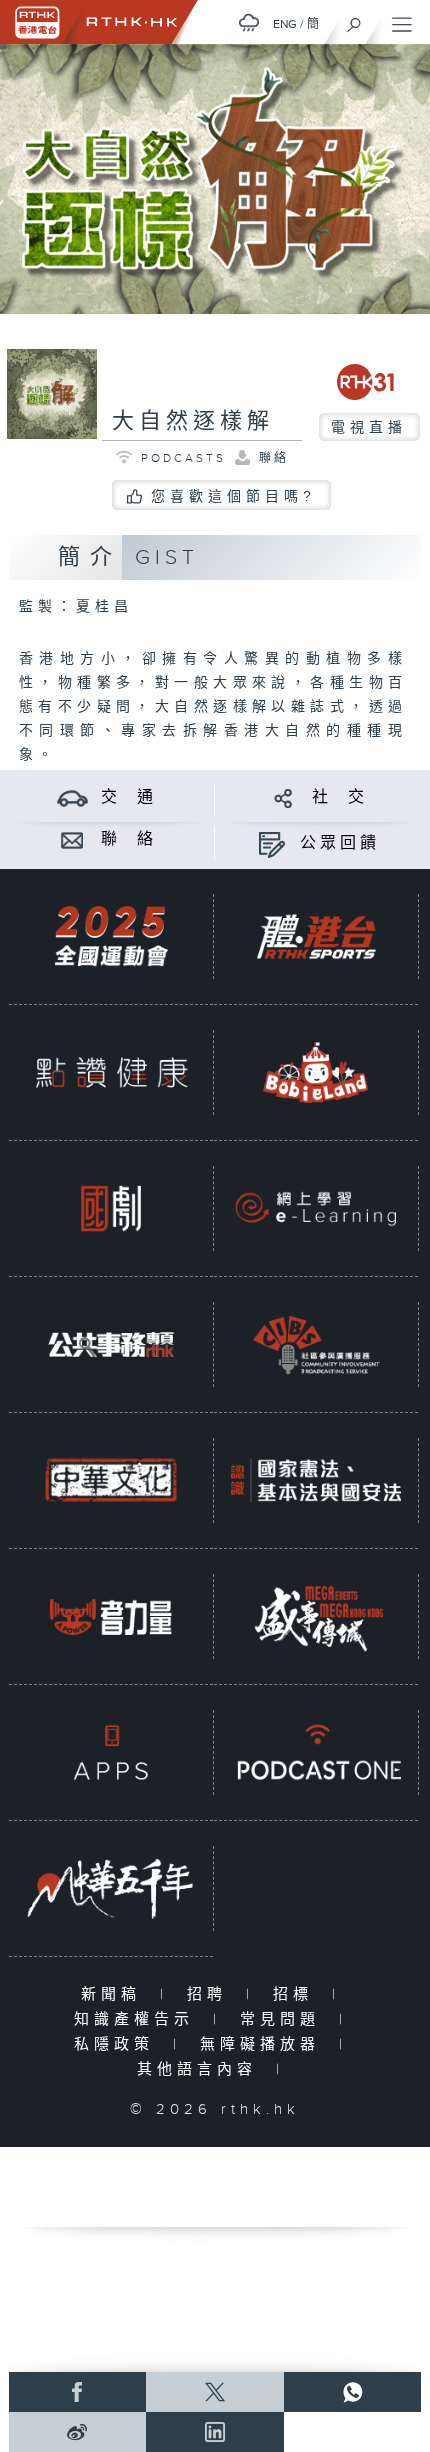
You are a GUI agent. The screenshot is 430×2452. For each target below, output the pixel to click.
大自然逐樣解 (193, 421)
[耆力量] (111, 1616)
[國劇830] (111, 1208)
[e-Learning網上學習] (316, 1208)
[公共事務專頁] (111, 1344)
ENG (285, 24)
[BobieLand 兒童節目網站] (316, 1072)
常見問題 (284, 2019)
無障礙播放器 (264, 2044)
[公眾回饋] (271, 843)
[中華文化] (111, 1480)
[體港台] (316, 936)
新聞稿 (115, 1994)
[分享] (283, 797)
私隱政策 (118, 2044)
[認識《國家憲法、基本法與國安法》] (316, 1480)
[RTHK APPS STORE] (111, 1752)
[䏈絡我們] (72, 839)
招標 (297, 1994)
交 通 (129, 797)
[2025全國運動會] (111, 936)
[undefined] (249, 22)
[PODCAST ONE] (316, 1752)
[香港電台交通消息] (72, 797)
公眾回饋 (340, 843)
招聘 (211, 1994)
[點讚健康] (111, 1072)
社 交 (340, 797)
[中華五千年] (111, 1888)
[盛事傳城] (316, 1616)
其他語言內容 (201, 2069)
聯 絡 (129, 839)
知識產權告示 (138, 2019)
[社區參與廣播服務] (316, 1344)
